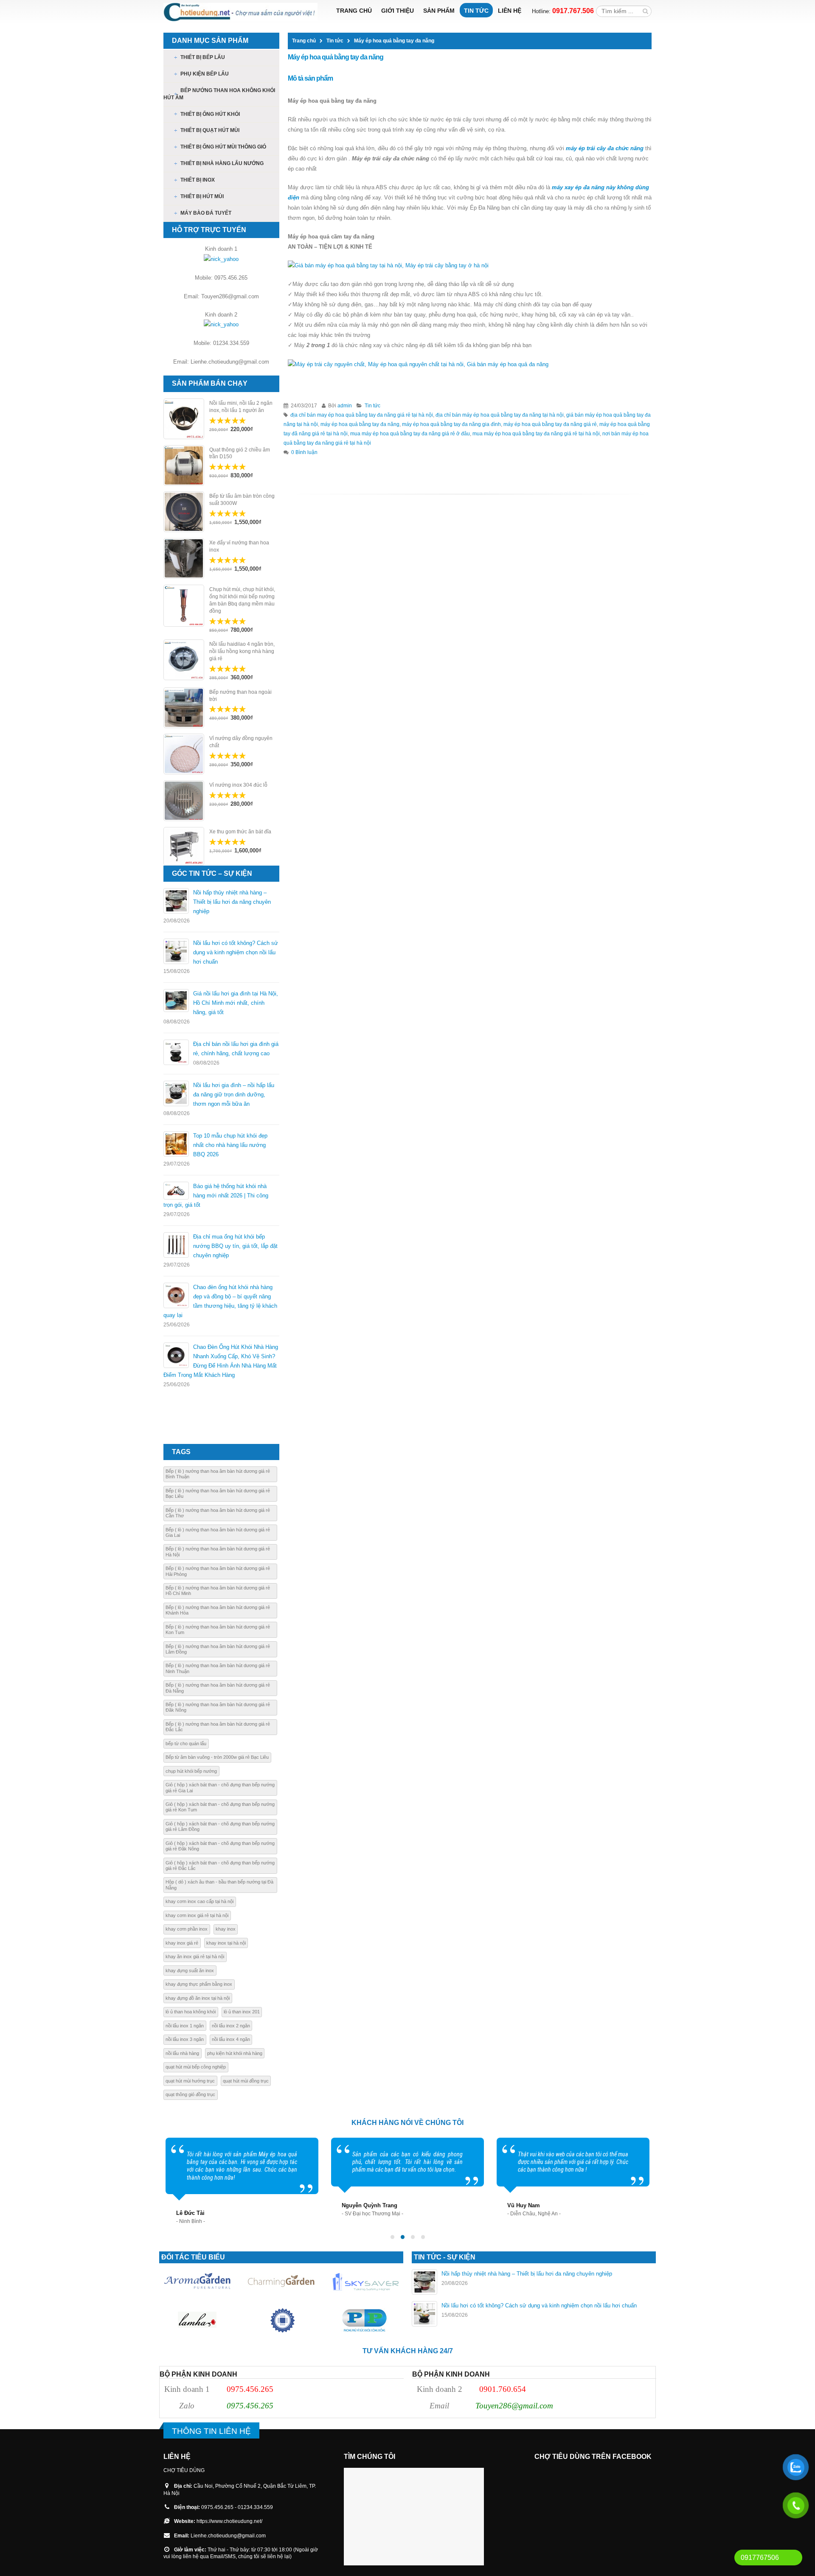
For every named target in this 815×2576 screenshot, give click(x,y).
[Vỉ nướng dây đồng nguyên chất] (184, 754)
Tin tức (476, 11)
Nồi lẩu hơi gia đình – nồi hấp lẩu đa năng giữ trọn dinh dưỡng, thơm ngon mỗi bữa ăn (234, 1095)
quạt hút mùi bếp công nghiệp (196, 2067)
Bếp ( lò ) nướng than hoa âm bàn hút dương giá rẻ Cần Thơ (218, 1513)
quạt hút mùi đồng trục (246, 2081)
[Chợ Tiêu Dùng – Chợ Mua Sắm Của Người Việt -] (240, 12)
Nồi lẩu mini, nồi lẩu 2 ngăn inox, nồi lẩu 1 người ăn (241, 407)
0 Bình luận (304, 452)
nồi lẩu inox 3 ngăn (185, 2039)
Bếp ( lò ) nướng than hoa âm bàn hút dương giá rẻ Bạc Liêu (218, 1493)
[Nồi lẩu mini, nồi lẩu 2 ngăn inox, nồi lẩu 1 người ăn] (184, 419)
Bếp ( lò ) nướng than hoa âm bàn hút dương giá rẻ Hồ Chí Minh (218, 1591)
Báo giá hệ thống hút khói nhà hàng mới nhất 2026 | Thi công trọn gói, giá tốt (216, 1195)
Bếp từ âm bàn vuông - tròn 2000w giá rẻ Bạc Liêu (217, 1757)
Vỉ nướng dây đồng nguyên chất (241, 742)
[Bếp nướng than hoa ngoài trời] (184, 708)
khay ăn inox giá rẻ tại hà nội (195, 1957)
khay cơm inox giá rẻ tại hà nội (197, 1915)
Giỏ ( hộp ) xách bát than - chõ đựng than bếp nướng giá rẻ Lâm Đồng (220, 1826)
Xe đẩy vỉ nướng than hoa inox (239, 546)
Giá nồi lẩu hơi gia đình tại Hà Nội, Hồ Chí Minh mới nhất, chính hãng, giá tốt (236, 1003)
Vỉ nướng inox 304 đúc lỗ (238, 785)
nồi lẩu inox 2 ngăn (231, 2026)
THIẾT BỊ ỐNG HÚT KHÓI (210, 114)
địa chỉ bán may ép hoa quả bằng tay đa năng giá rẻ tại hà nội (362, 415)
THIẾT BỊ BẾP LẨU (203, 57)
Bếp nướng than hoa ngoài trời (240, 696)
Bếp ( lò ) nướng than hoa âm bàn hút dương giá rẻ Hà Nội (218, 1551)
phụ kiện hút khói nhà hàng (235, 2053)
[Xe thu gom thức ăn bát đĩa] (184, 846)
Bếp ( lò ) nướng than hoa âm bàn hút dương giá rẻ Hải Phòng (218, 1571)
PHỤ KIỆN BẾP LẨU (205, 74)
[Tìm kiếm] (645, 11)
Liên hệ (510, 11)
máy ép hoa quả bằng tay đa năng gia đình (451, 424)
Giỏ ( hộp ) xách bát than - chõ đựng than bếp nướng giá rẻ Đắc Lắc (220, 1865)
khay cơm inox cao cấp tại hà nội (200, 1901)
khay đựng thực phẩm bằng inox (199, 1984)
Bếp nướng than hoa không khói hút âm (219, 94)
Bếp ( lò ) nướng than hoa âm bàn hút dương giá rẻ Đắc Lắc (218, 1727)
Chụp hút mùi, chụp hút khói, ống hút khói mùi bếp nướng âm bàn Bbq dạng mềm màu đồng (242, 600)
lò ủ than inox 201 (242, 2012)
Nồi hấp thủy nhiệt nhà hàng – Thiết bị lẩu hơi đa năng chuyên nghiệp (232, 902)
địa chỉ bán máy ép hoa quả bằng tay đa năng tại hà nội (500, 415)
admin (345, 405)
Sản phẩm (439, 11)
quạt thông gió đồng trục (190, 2094)
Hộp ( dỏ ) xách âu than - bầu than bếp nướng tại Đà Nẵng (219, 1885)
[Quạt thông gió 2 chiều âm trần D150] (184, 465)
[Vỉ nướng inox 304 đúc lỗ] (184, 801)
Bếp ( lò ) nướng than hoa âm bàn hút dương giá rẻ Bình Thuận (218, 1474)
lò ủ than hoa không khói (191, 2012)
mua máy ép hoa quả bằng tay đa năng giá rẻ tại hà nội (536, 433)
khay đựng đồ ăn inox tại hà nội (198, 1998)
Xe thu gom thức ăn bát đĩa (240, 832)
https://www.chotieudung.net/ (229, 2521)
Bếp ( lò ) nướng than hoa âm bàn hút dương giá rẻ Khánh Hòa (218, 1610)
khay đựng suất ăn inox (190, 1971)
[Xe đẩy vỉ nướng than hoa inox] (184, 558)
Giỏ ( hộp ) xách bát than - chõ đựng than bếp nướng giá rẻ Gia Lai (220, 1787)
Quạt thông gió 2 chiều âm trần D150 (240, 453)
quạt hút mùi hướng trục (190, 2081)
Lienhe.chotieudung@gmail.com (228, 2535)
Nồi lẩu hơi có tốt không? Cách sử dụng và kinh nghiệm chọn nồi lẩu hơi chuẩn (236, 952)
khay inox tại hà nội (226, 1943)
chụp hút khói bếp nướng (191, 1771)
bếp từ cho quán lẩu (186, 1743)
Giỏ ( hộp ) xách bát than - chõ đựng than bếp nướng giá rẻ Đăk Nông (220, 1846)
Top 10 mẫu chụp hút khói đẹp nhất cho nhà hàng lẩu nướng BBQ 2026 (230, 1145)
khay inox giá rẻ (182, 1943)
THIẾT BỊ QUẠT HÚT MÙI (210, 130)
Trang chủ (354, 11)
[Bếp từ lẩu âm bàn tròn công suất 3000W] (184, 512)
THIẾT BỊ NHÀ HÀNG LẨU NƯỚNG (222, 163)
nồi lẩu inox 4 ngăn (231, 2039)
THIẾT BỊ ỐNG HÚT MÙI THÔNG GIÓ (223, 147)
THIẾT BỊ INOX (198, 180)
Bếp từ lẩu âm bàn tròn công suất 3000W (242, 500)
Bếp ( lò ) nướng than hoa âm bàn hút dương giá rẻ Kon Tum (218, 1630)
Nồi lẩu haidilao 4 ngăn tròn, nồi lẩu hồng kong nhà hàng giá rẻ (242, 651)
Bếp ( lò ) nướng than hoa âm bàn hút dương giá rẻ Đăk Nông (218, 1707)
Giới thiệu (398, 11)
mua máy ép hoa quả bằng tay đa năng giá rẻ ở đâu (410, 433)
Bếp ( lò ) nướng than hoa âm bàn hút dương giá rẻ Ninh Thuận (218, 1668)
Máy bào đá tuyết (206, 213)
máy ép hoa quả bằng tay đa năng (360, 424)
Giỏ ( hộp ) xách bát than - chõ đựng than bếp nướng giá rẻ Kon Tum (220, 1807)
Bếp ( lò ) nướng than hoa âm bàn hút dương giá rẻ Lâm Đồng (218, 1649)
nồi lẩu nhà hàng (182, 2053)
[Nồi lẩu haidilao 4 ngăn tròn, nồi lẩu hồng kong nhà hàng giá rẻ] (184, 660)
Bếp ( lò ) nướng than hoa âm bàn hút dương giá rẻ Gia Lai (218, 1532)
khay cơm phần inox (187, 1929)
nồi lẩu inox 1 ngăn (185, 2026)
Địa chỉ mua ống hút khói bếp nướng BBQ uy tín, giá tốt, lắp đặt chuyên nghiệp (235, 1246)
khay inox (226, 1929)
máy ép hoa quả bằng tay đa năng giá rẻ (550, 424)
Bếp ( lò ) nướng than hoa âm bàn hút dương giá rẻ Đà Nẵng (218, 1688)
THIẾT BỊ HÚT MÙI (202, 196)
